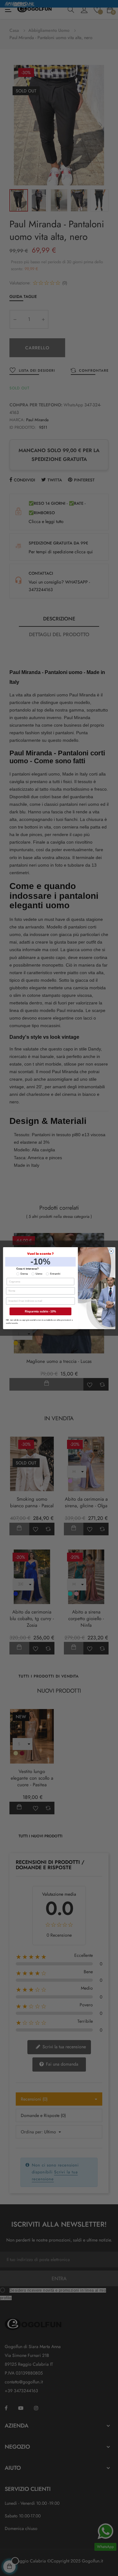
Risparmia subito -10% (40, 1311)
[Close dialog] (111, 1251)
